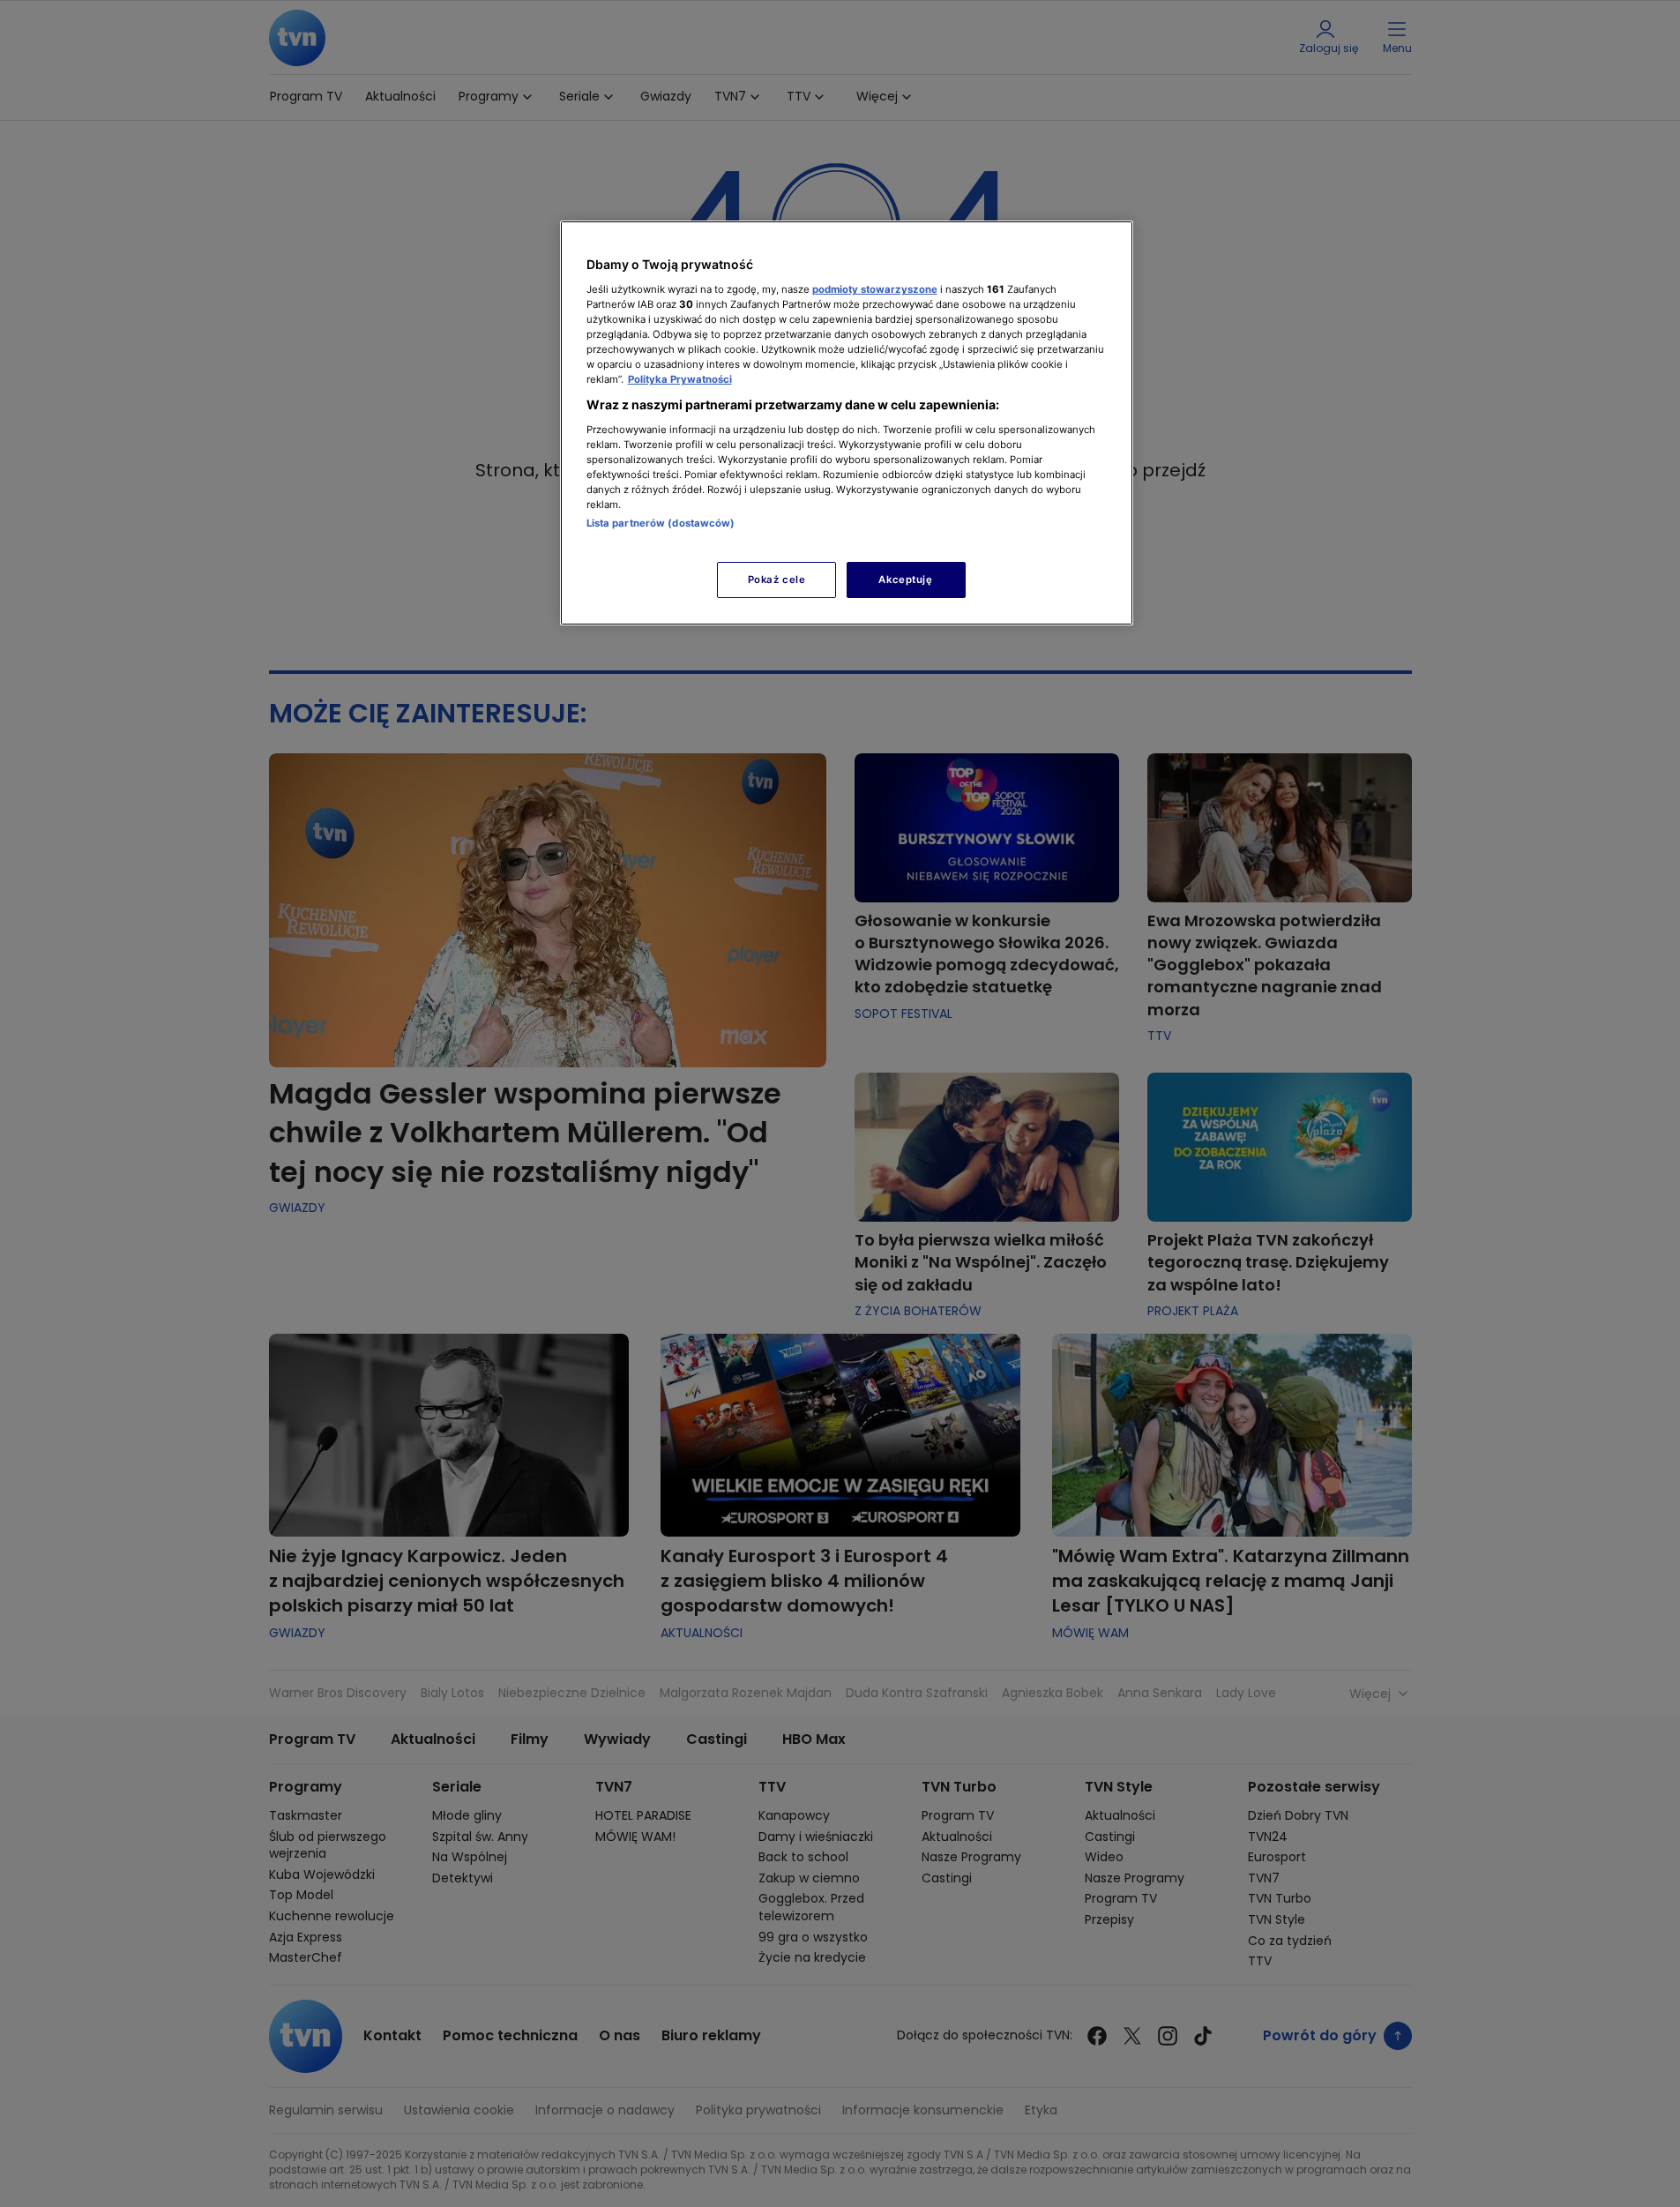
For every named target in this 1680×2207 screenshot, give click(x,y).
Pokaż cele (777, 580)
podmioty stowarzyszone (875, 289)
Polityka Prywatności (680, 379)
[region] (847, 423)
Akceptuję (905, 580)
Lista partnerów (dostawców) (661, 523)
